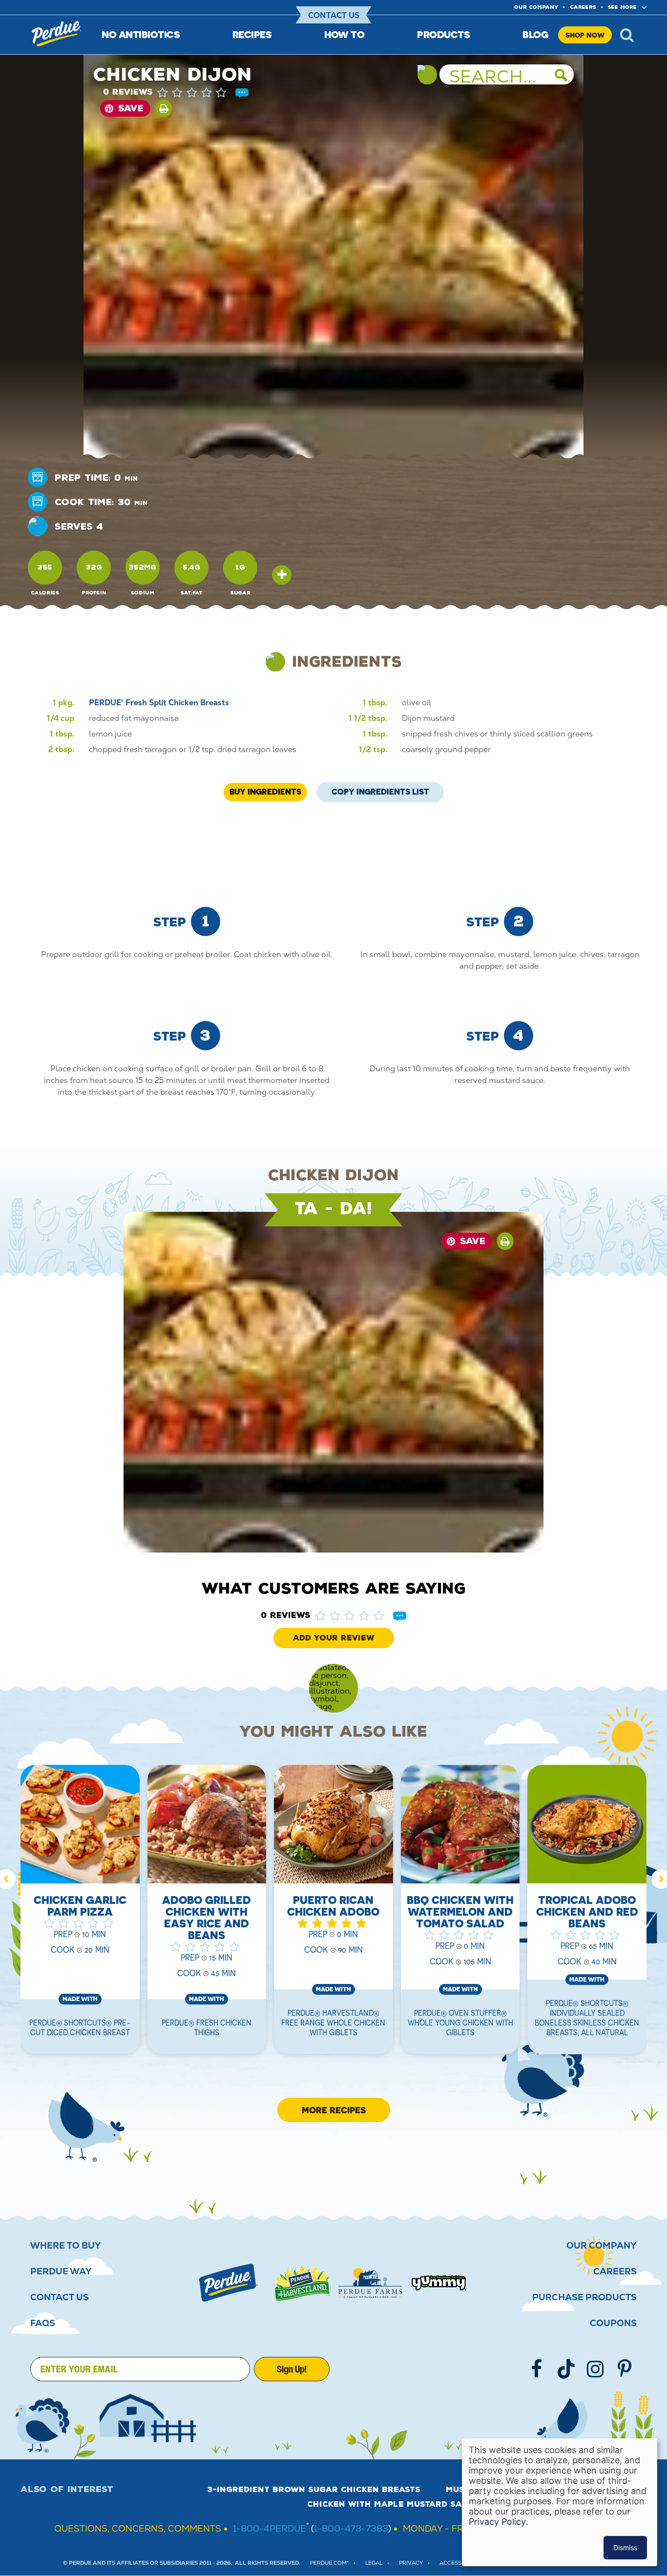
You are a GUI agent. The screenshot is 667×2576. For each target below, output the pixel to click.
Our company (536, 7)
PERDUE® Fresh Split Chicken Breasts (159, 703)
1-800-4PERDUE (270, 2528)
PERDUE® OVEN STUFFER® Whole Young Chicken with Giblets (460, 2023)
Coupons (613, 2323)
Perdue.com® (329, 2563)
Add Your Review (334, 1638)
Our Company (602, 2246)
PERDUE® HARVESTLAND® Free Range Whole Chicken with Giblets (333, 2023)
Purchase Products (584, 2297)
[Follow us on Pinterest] (625, 2369)
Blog (535, 34)
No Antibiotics (141, 34)
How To (344, 34)
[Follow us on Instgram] (595, 2369)
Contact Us (334, 15)
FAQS (43, 2323)
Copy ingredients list (380, 789)
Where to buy (66, 2246)
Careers (583, 7)
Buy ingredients (265, 792)
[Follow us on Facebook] (537, 2369)
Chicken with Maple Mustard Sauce (393, 2504)
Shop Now (585, 35)
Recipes (252, 34)
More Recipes (334, 2110)
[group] (80, 1916)
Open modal (282, 575)
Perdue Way (61, 2271)
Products (443, 34)
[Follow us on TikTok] (566, 2369)
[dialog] (560, 2502)
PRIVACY (411, 2563)
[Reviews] (242, 93)
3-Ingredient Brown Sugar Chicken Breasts (314, 2490)
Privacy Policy (497, 2522)
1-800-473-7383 (351, 2528)
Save (131, 108)
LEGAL (374, 2563)
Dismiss (625, 2547)
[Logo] (229, 2283)
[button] (202, 92)
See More (622, 7)
